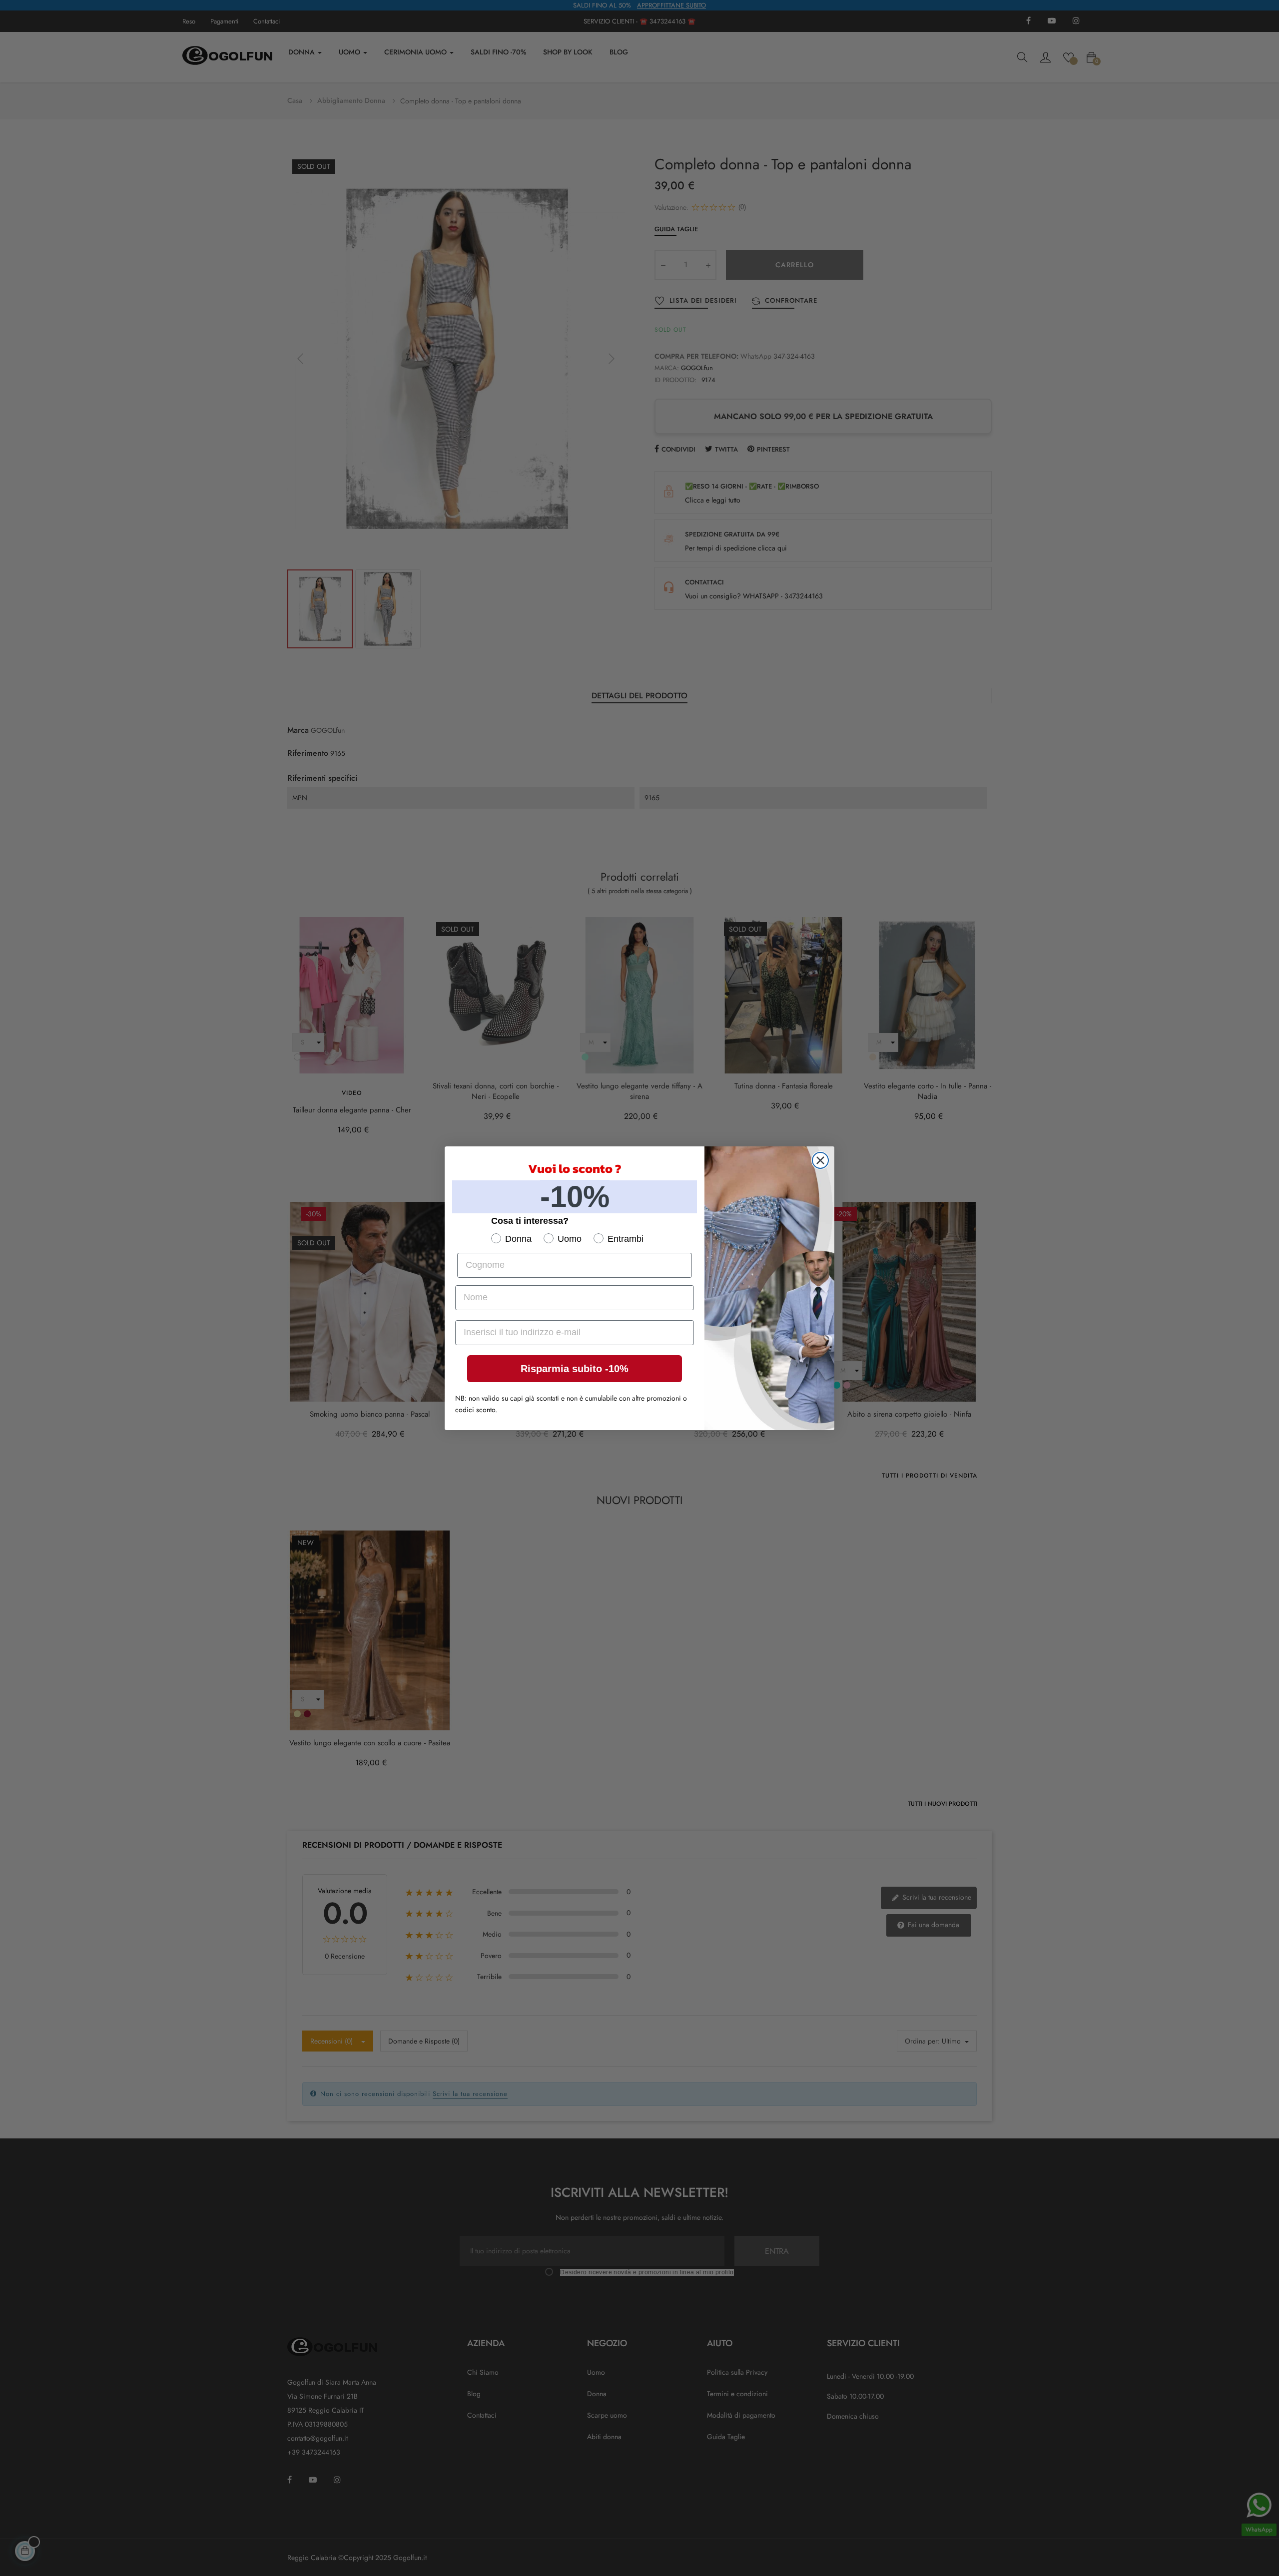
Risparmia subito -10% (575, 1369)
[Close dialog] (820, 1160)
